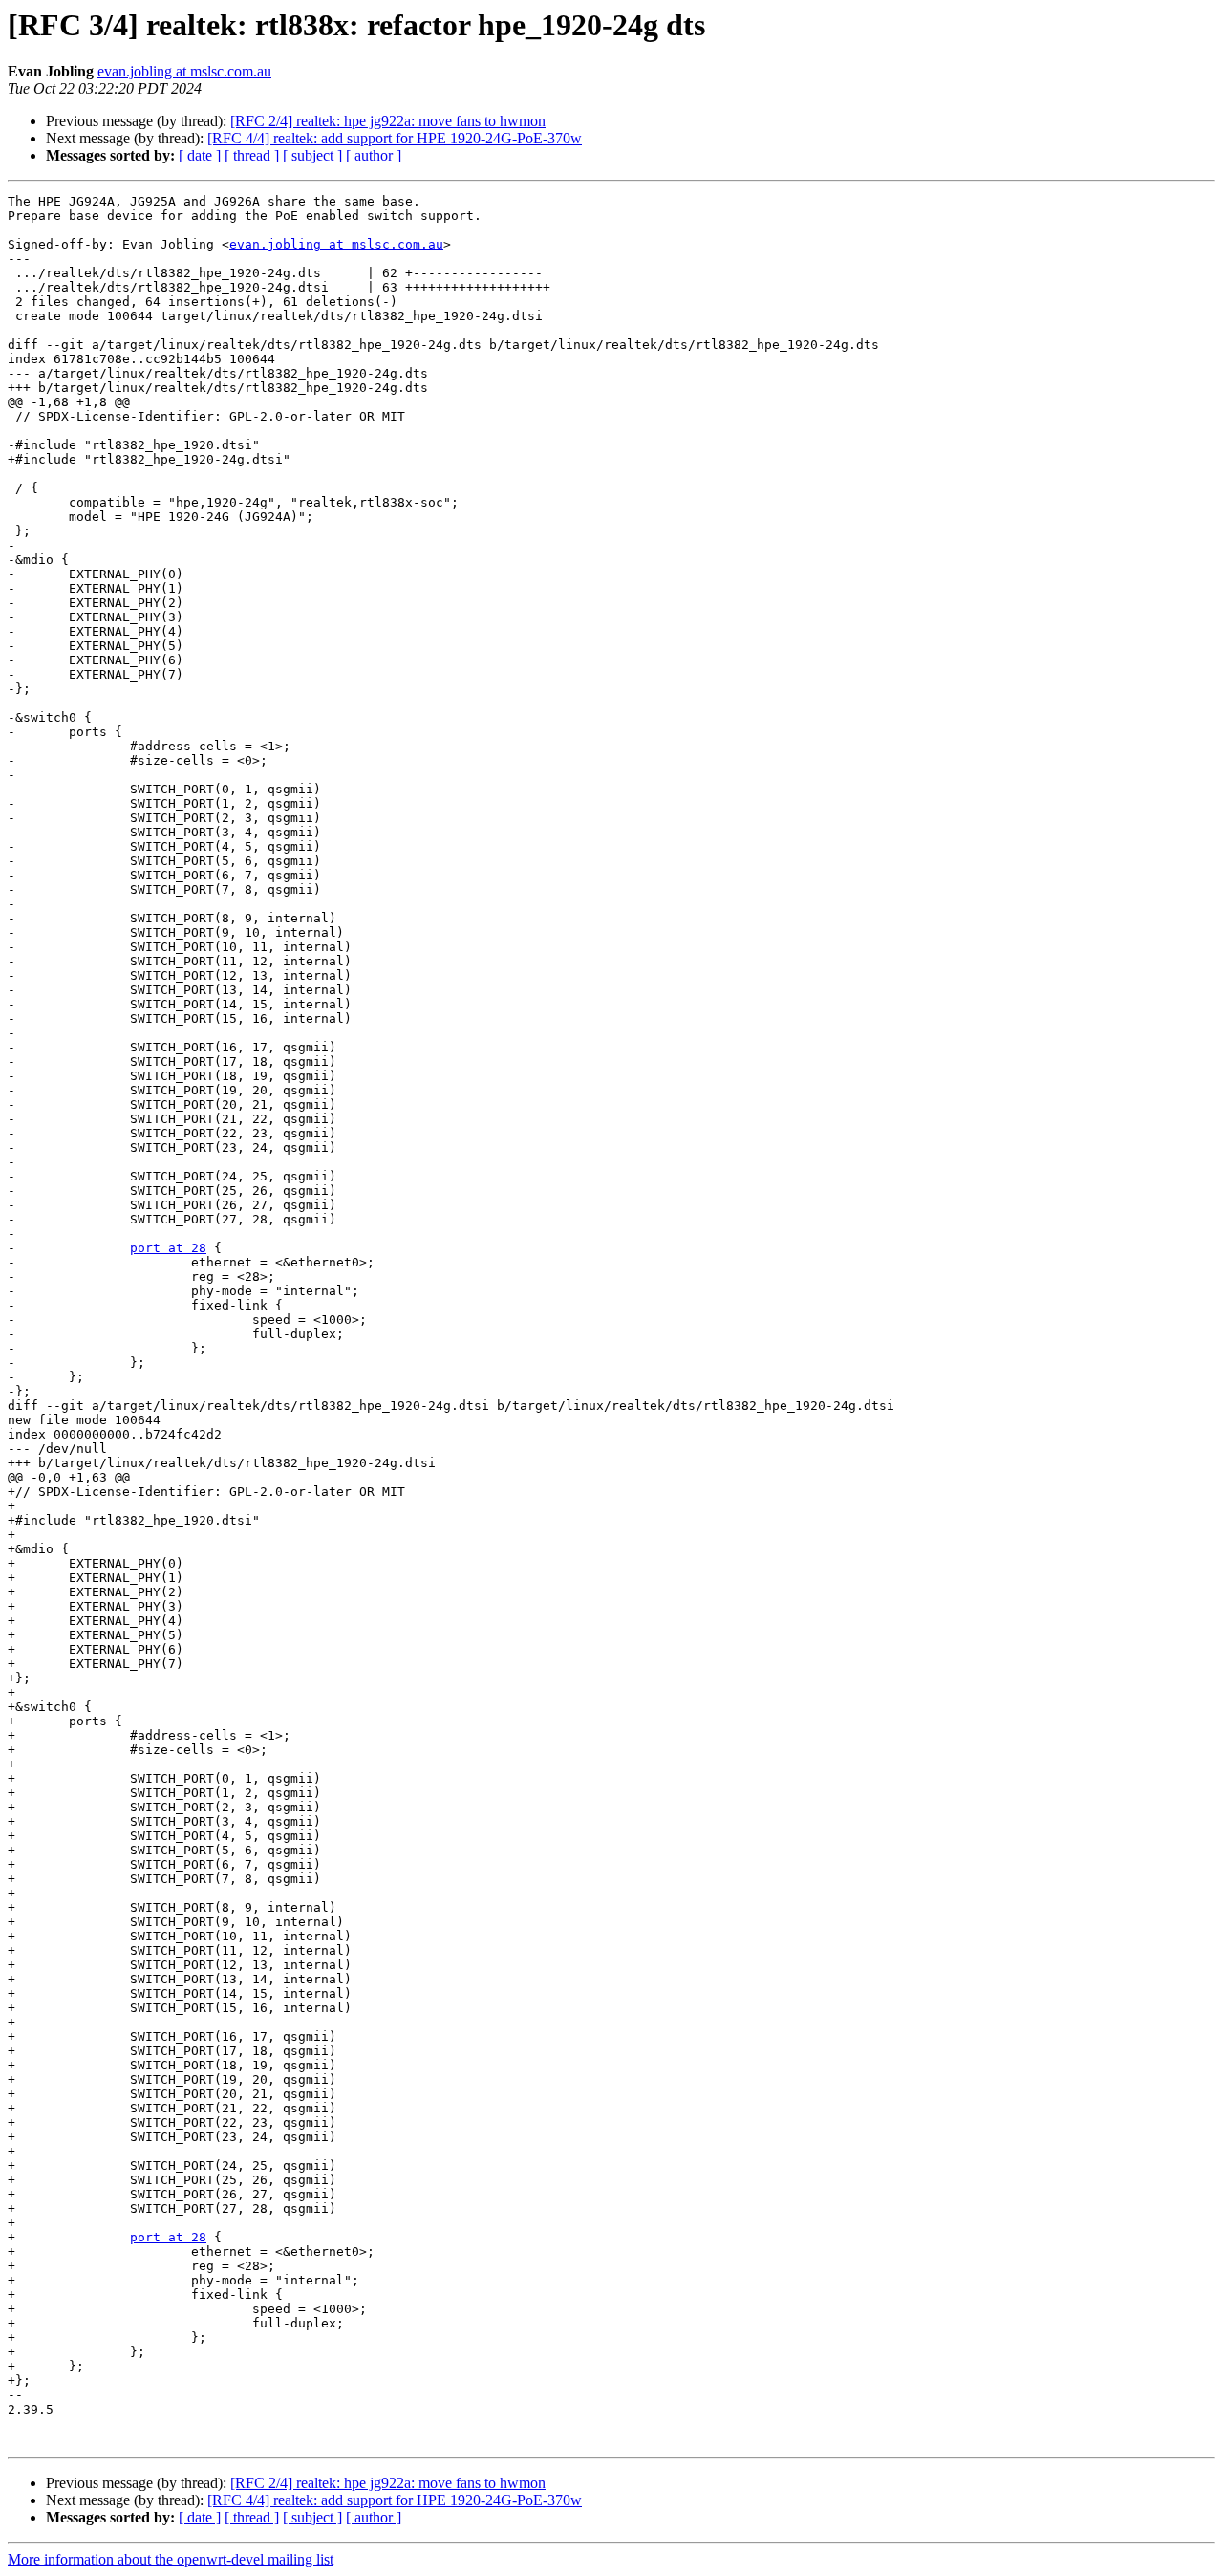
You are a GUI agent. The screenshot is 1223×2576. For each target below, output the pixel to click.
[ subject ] (312, 155)
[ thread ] (252, 155)
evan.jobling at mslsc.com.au (184, 71)
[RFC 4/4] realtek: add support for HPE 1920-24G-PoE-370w (395, 138)
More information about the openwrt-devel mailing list (171, 2559)
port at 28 (168, 1248)
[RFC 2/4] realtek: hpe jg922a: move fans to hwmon (388, 121)
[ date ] (200, 155)
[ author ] (374, 155)
